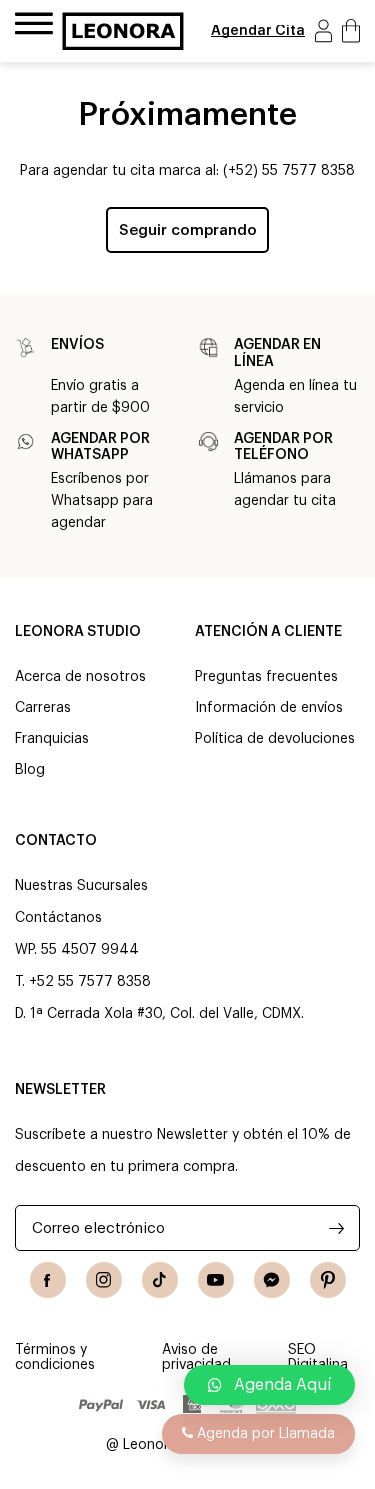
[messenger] (272, 1280)
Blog (30, 770)
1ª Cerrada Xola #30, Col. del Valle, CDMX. (167, 1014)
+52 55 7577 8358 (90, 982)
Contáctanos (58, 918)
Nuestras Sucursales (81, 886)
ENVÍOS (77, 345)
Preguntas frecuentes (266, 677)
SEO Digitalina (318, 1357)
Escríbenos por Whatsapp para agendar (102, 501)
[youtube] (216, 1280)
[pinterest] (328, 1280)
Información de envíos (269, 708)
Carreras (43, 708)
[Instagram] (104, 1280)
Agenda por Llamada (264, 1434)
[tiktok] (160, 1280)
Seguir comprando (188, 230)
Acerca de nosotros (80, 677)
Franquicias (52, 739)
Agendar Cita (258, 31)
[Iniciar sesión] (323, 30)
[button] (269, 1385)
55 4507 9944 (90, 950)
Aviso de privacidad (196, 1357)
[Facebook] (48, 1280)
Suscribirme (336, 1228)
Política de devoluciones (275, 739)
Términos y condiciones (55, 1357)
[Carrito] (351, 30)
